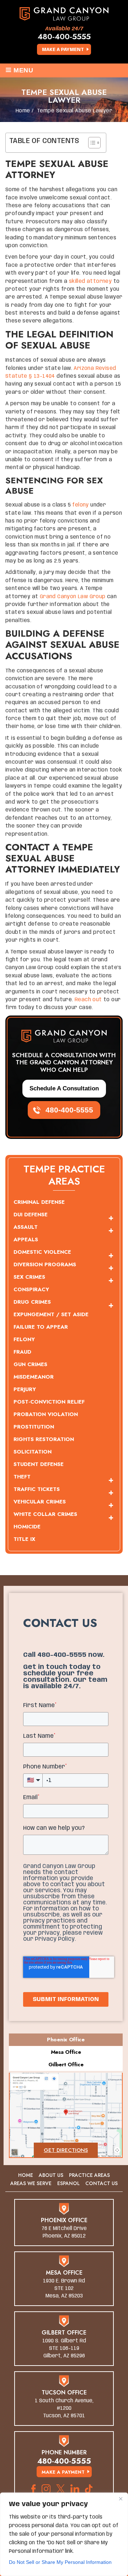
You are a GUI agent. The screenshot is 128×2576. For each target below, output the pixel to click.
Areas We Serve (31, 2183)
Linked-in (75, 2489)
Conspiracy (31, 1289)
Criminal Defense (39, 1202)
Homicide (27, 1527)
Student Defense (39, 1464)
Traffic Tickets (37, 1489)
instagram (46, 2489)
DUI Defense (31, 1215)
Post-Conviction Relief (49, 1402)
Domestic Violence (42, 1252)
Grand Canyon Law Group (73, 597)
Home (26, 2175)
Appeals (26, 1239)
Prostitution (34, 1427)
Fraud (22, 1352)
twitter (60, 2489)
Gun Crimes (30, 1364)
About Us (51, 2175)
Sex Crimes (29, 1277)
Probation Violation (46, 1414)
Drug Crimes (32, 1302)
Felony (24, 1339)
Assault (26, 1227)
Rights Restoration (44, 1439)
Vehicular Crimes (40, 1502)
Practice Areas (89, 2175)
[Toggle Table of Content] (91, 143)
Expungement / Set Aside (51, 1314)
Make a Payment (63, 50)
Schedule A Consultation (64, 1088)
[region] (64, 2534)
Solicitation (33, 1452)
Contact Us (102, 2183)
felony (80, 505)
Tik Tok (91, 2489)
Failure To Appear (41, 1327)
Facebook (34, 2489)
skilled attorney (90, 281)
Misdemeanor (34, 1377)
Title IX (24, 1539)
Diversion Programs (45, 1264)
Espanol (68, 2183)
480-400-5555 (64, 36)
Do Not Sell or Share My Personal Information (60, 2562)
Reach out (88, 1000)
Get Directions (66, 2150)
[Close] (121, 2499)
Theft (22, 1477)
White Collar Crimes (45, 1514)
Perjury (25, 1389)
